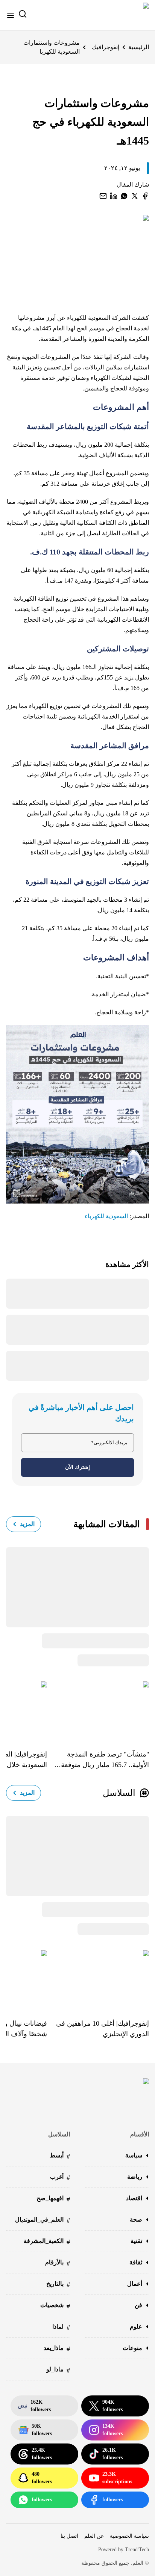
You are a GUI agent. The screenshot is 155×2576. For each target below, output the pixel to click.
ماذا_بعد (57, 2349)
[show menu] (11, 15)
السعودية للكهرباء (106, 1216)
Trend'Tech (137, 2550)
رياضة (135, 2177)
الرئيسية (139, 47)
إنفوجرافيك (106, 47)
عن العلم (94, 2536)
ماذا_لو (58, 2370)
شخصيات (55, 2306)
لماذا (61, 2327)
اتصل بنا (69, 2536)
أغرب (60, 2178)
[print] (145, 196)
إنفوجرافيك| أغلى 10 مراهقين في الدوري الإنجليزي (103, 2029)
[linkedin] (114, 196)
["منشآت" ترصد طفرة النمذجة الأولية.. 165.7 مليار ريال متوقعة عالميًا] (98, 1710)
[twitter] (135, 196)
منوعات (132, 2348)
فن (138, 2305)
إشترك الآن (77, 1467)
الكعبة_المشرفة (47, 2242)
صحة (136, 2220)
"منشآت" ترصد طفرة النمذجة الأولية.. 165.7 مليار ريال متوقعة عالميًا (105, 1760)
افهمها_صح (53, 2199)
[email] (103, 196)
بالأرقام (58, 2263)
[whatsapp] (124, 196)
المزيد (27, 1524)
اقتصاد (134, 2198)
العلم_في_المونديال (43, 2220)
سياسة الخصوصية (129, 2536)
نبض (34, 2406)
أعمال (135, 2284)
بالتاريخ (58, 2285)
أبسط (60, 2156)
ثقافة (136, 2262)
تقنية (136, 2241)
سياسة (134, 2155)
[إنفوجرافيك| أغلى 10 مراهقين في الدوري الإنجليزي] (98, 1979)
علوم (136, 2327)
